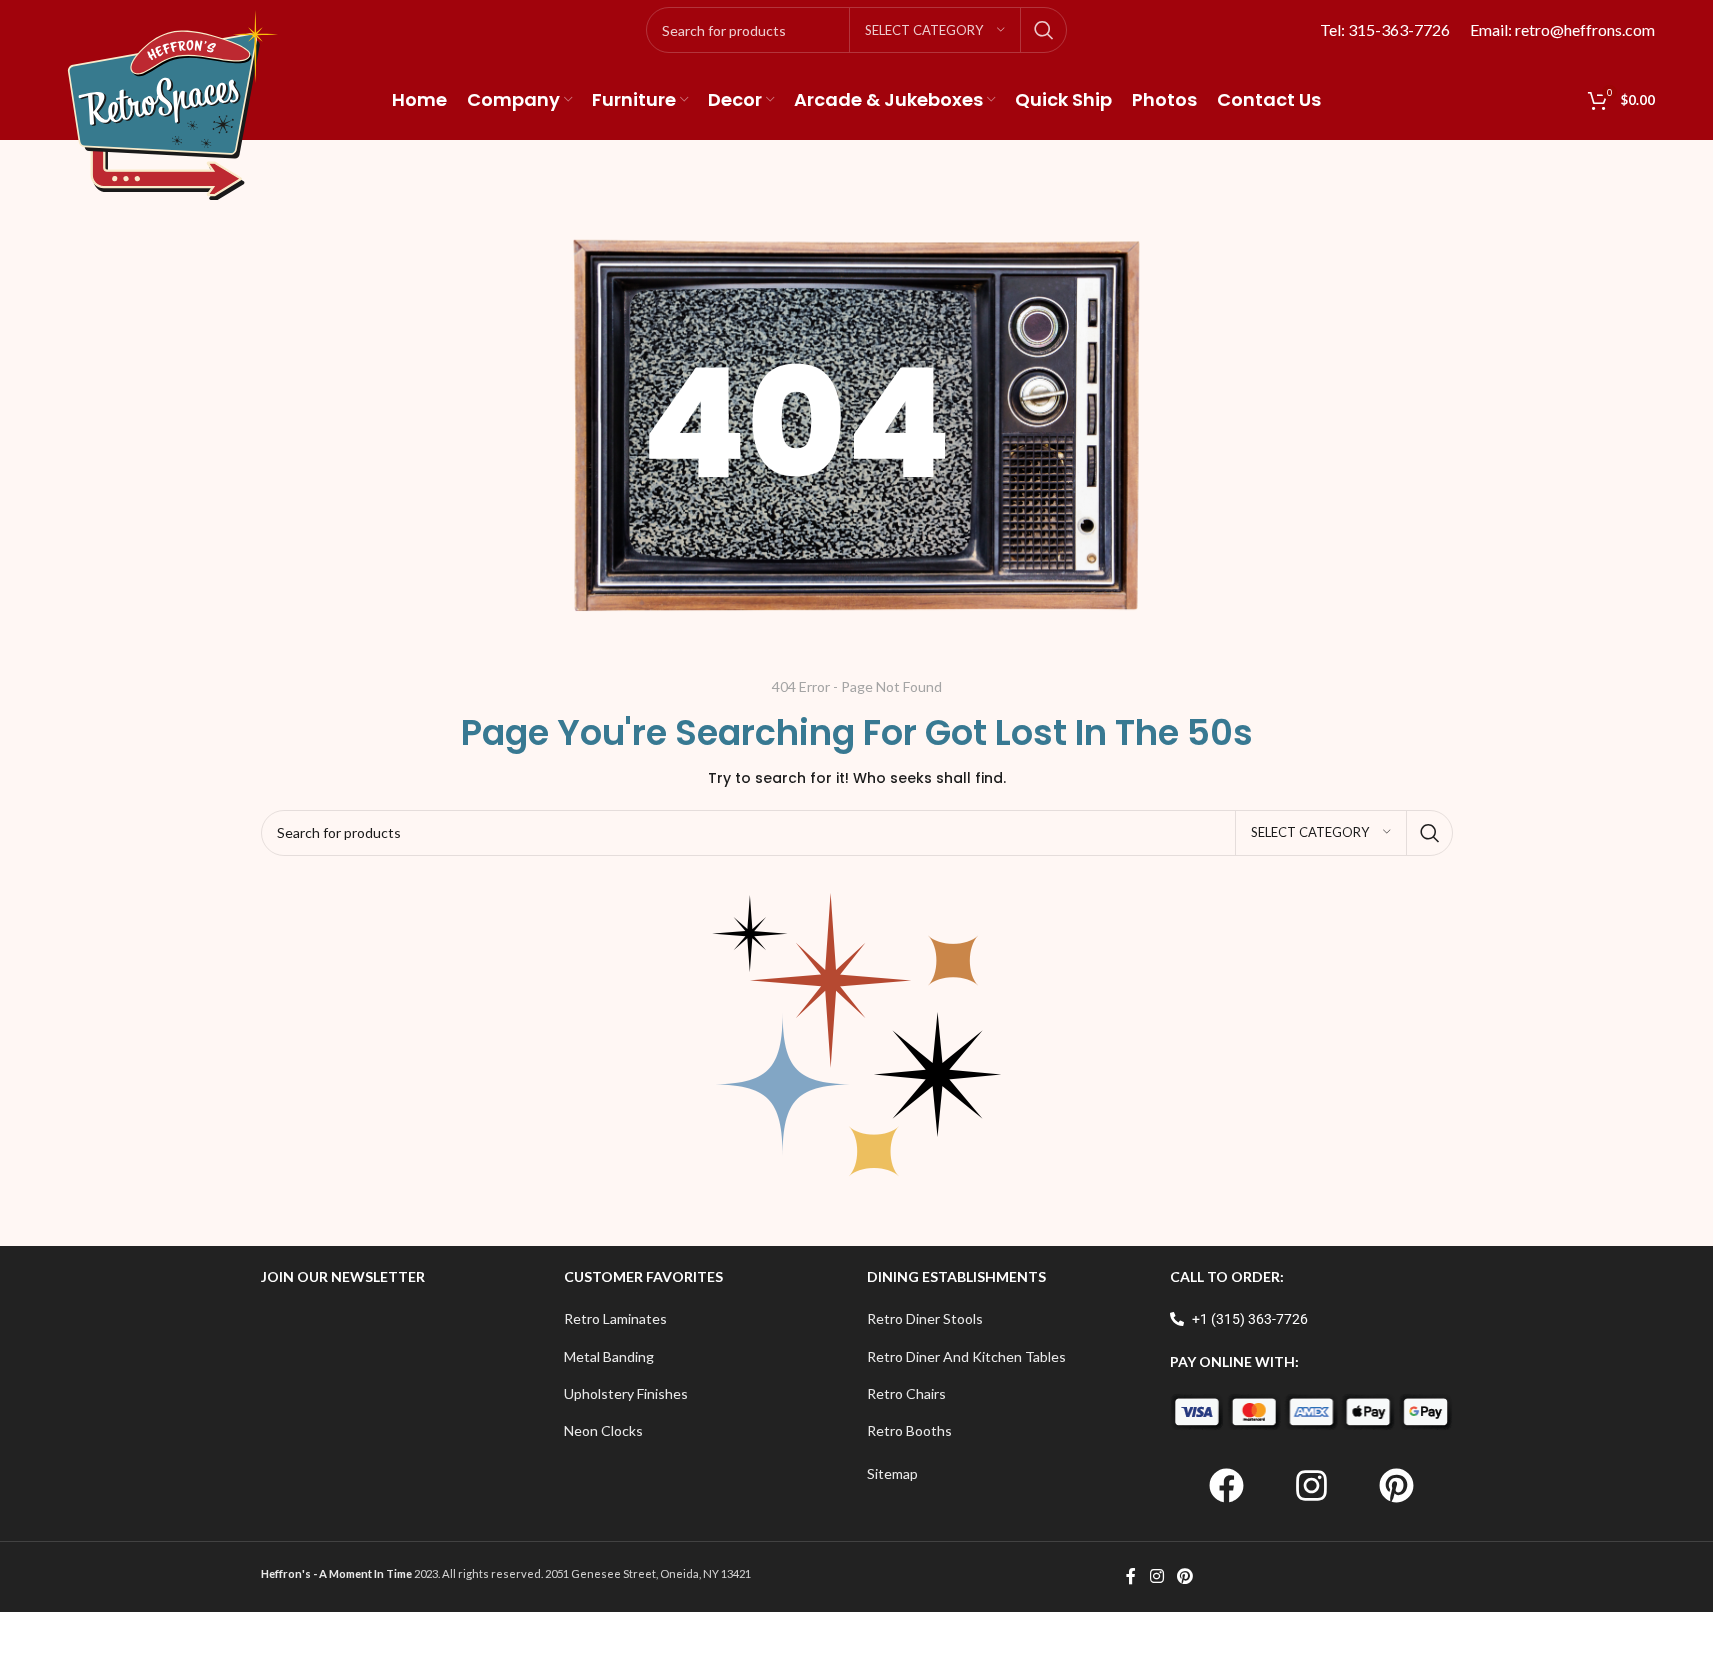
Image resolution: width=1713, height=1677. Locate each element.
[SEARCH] (1044, 30)
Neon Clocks (603, 1430)
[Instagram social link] (1156, 1577)
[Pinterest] (1396, 1486)
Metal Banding (609, 1356)
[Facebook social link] (1131, 1577)
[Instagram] (1311, 1486)
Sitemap (892, 1473)
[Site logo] (173, 103)
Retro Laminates (615, 1318)
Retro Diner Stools (925, 1318)
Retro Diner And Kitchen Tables (966, 1356)
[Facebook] (1226, 1486)
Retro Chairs (906, 1393)
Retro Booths (909, 1430)
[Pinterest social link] (1185, 1577)
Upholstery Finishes (626, 1393)
